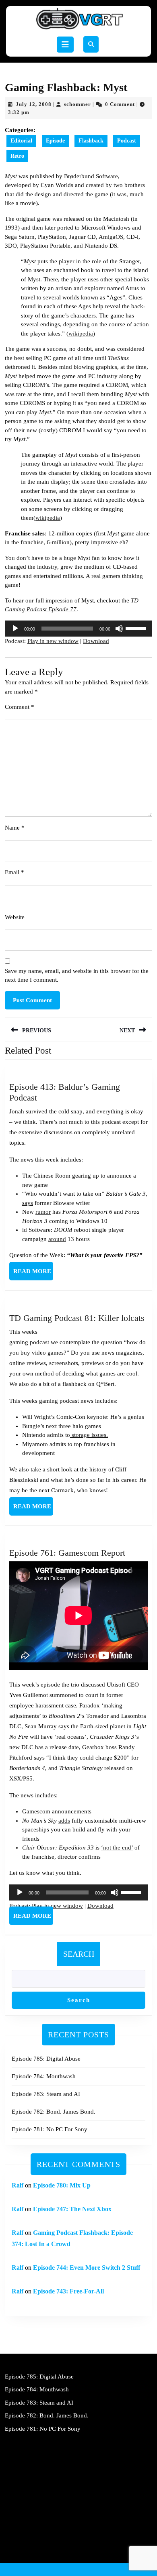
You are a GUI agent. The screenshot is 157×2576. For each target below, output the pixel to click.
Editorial (21, 141)
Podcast (127, 141)
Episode (55, 141)
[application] (78, 629)
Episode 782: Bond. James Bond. (54, 2112)
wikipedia (81, 334)
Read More (33, 1274)
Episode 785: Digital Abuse (46, 2059)
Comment (20, 707)
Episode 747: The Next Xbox (72, 2209)
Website (15, 917)
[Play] (15, 629)
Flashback (91, 141)
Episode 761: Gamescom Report (67, 1553)
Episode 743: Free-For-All (68, 2291)
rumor (43, 1212)
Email (14, 872)
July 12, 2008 (34, 104)
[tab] (65, 45)
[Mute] (119, 629)
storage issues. (89, 1435)
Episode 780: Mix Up (62, 2185)
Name (15, 828)
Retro (17, 156)
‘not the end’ (117, 1848)
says (28, 1203)
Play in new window (53, 641)
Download (96, 641)
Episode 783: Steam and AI (46, 2094)
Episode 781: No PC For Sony (50, 2129)
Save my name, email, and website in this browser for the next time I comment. (77, 976)
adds (64, 1821)
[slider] (137, 628)
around (57, 1239)
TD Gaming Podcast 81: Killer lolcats (77, 1318)
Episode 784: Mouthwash (44, 2076)
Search (79, 1954)
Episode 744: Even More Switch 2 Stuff (87, 2268)
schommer (77, 104)
